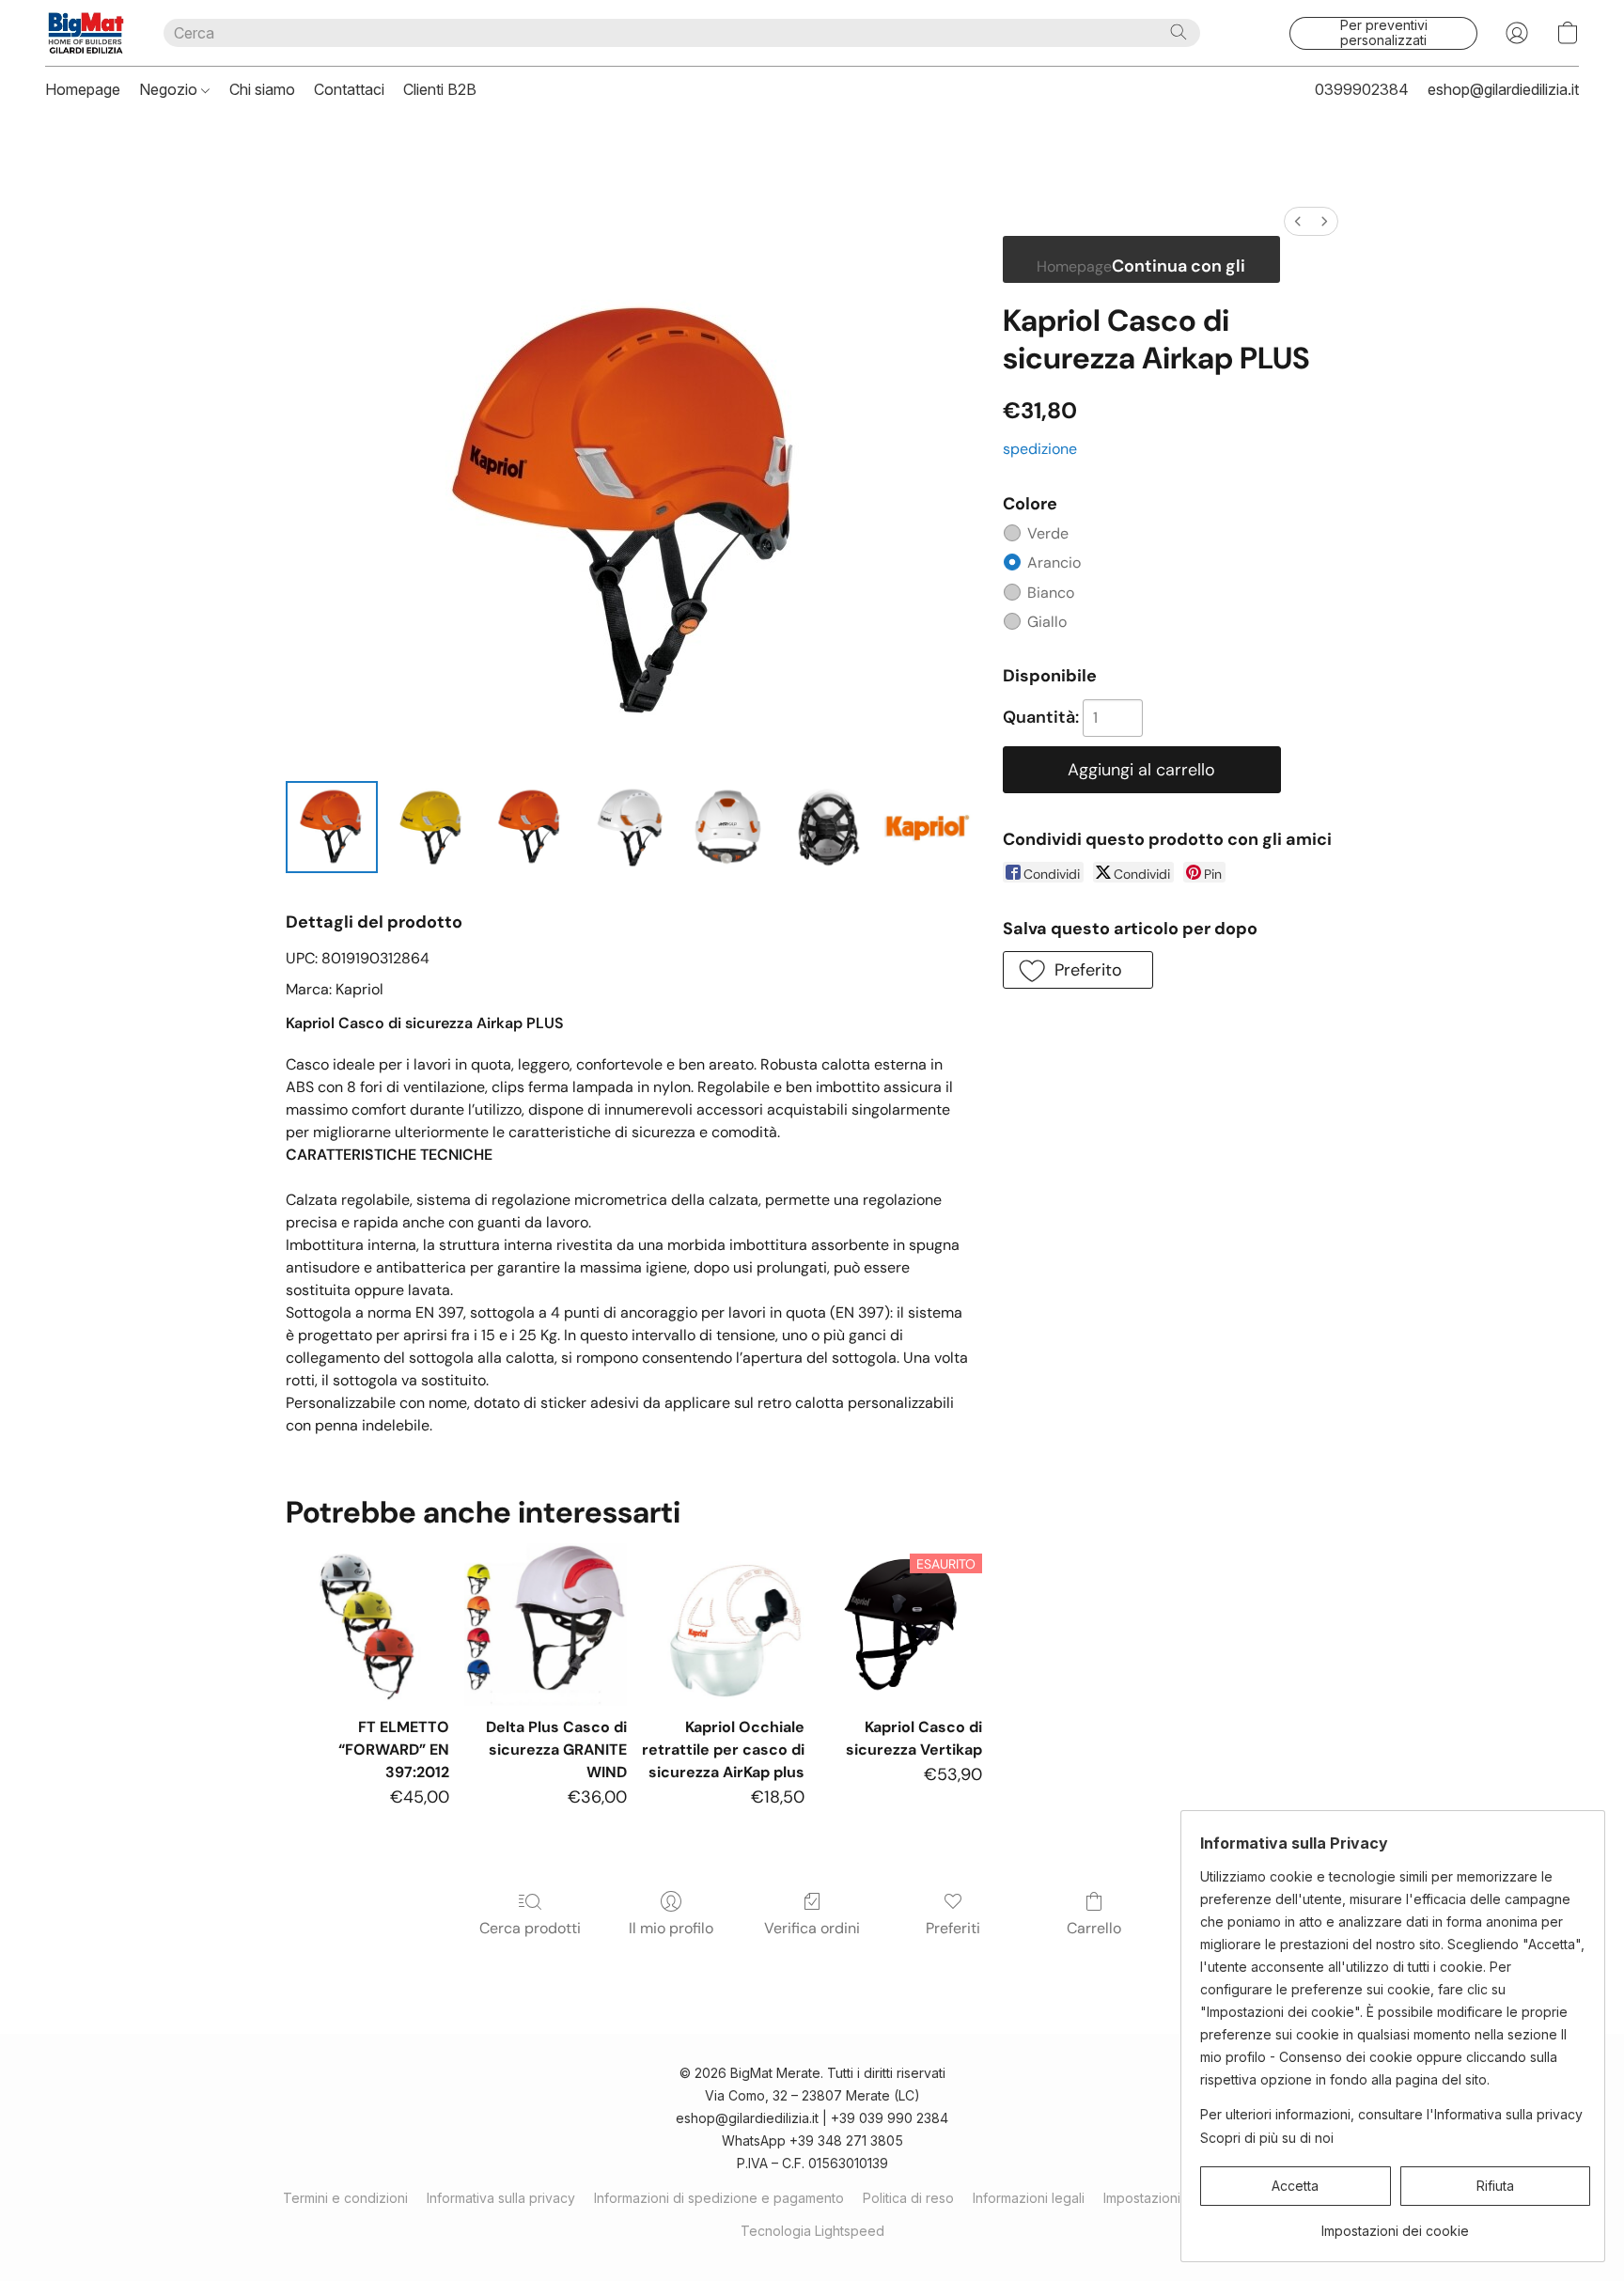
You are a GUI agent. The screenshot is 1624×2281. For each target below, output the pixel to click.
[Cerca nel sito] (1179, 32)
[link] (1395, 2224)
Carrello (1094, 1928)
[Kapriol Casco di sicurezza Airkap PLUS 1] (431, 827)
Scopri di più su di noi (1267, 2138)
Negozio (170, 89)
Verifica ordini (812, 1928)
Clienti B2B (440, 89)
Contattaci (349, 89)
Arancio (1054, 562)
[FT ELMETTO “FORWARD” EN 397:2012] (367, 1625)
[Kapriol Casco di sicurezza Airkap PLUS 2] (530, 827)
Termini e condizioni (345, 2198)
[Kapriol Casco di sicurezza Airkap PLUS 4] (728, 827)
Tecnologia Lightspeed (812, 2231)
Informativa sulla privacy (501, 2198)
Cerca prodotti (530, 1928)
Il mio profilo (671, 1928)
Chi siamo (262, 89)
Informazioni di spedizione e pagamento (719, 2198)
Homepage (83, 89)
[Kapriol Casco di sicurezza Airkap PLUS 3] (630, 827)
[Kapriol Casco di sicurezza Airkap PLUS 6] (927, 827)
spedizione (1040, 449)
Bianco (1051, 593)
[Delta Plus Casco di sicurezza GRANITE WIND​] (546, 1625)
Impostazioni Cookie (1166, 2198)
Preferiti (953, 1928)
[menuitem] (1298, 221)
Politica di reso (908, 2198)
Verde (1048, 533)
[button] (86, 33)
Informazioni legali (1029, 2198)
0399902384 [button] (1362, 89)
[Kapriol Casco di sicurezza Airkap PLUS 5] (828, 827)
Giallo (1047, 622)
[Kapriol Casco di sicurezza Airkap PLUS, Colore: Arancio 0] (332, 827)
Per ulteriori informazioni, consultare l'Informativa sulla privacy (1391, 2114)
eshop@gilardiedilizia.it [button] (1503, 89)
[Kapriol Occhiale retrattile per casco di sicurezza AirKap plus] (723, 1625)
